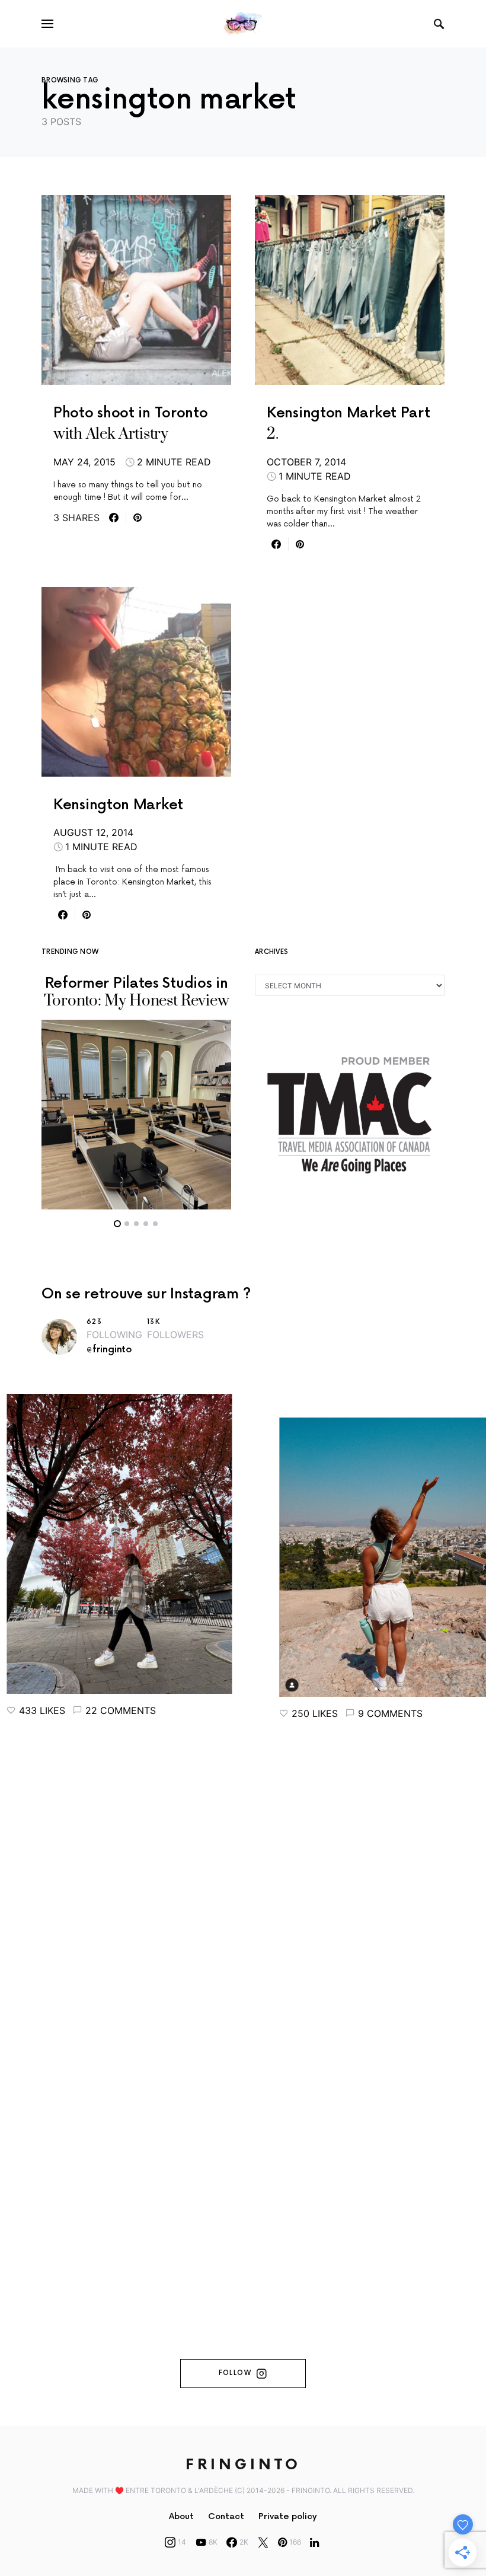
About (181, 2516)
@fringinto (109, 1350)
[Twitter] (263, 2542)
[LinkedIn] (314, 2542)
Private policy (288, 2516)
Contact (226, 2516)
